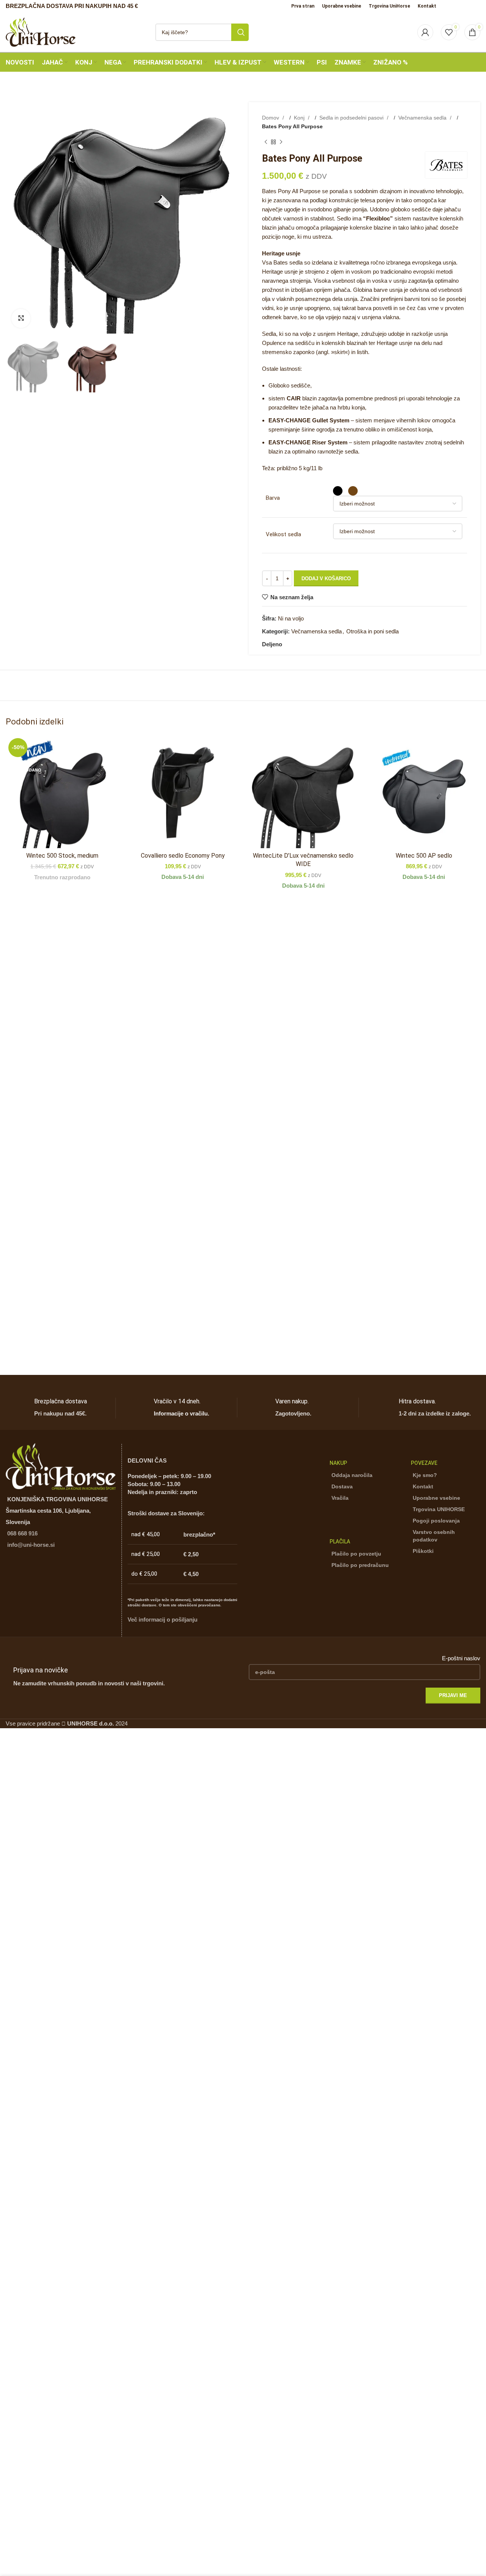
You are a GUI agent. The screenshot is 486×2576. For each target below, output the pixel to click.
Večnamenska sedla (423, 118)
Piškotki (423, 1551)
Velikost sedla (283, 534)
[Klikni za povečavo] (21, 318)
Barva (273, 498)
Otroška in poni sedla (372, 631)
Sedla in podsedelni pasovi (352, 118)
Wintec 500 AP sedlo (424, 856)
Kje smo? (425, 1475)
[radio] (338, 491)
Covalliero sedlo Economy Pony (183, 856)
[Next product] (281, 142)
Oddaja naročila (352, 1475)
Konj (300, 118)
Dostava (342, 1486)
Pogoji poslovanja (436, 1521)
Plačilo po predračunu (360, 1565)
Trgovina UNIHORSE (439, 1509)
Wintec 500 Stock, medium (62, 856)
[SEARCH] (240, 32)
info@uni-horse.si (31, 1545)
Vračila (340, 1498)
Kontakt (423, 1486)
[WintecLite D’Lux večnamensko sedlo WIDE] (303, 792)
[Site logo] (41, 31)
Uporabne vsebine (436, 1498)
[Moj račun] (425, 32)
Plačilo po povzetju (356, 1554)
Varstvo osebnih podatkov (434, 1536)
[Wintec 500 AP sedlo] (424, 792)
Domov (271, 118)
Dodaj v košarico (326, 579)
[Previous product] (266, 142)
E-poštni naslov (461, 1658)
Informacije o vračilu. (181, 1413)
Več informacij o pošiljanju (163, 1619)
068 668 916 (22, 1533)
